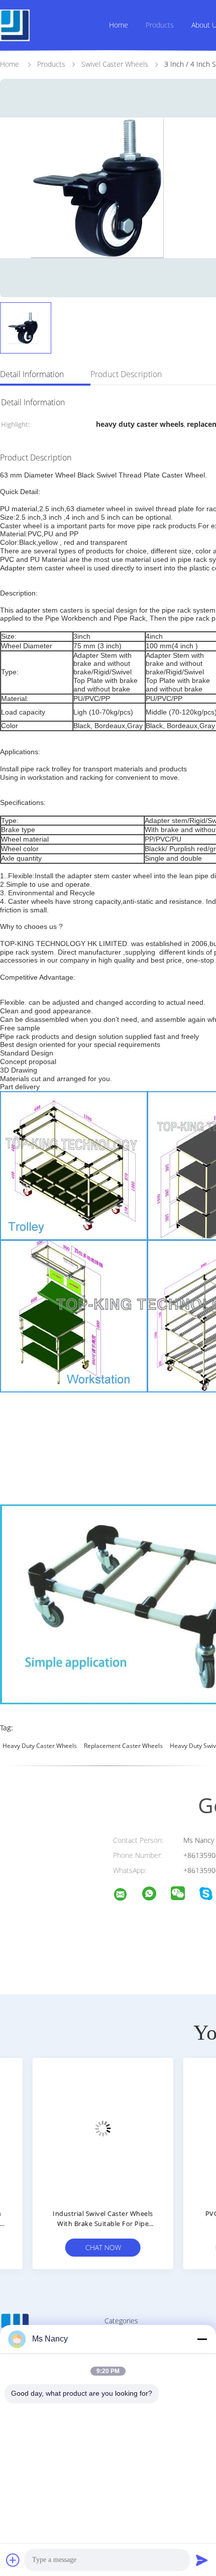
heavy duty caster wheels (40, 1746)
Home (119, 25)
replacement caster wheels (123, 1746)
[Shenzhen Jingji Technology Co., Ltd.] (127, 1896)
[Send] (202, 2560)
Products (160, 25)
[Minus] (202, 2339)
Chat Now (76, 2247)
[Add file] (13, 2560)
